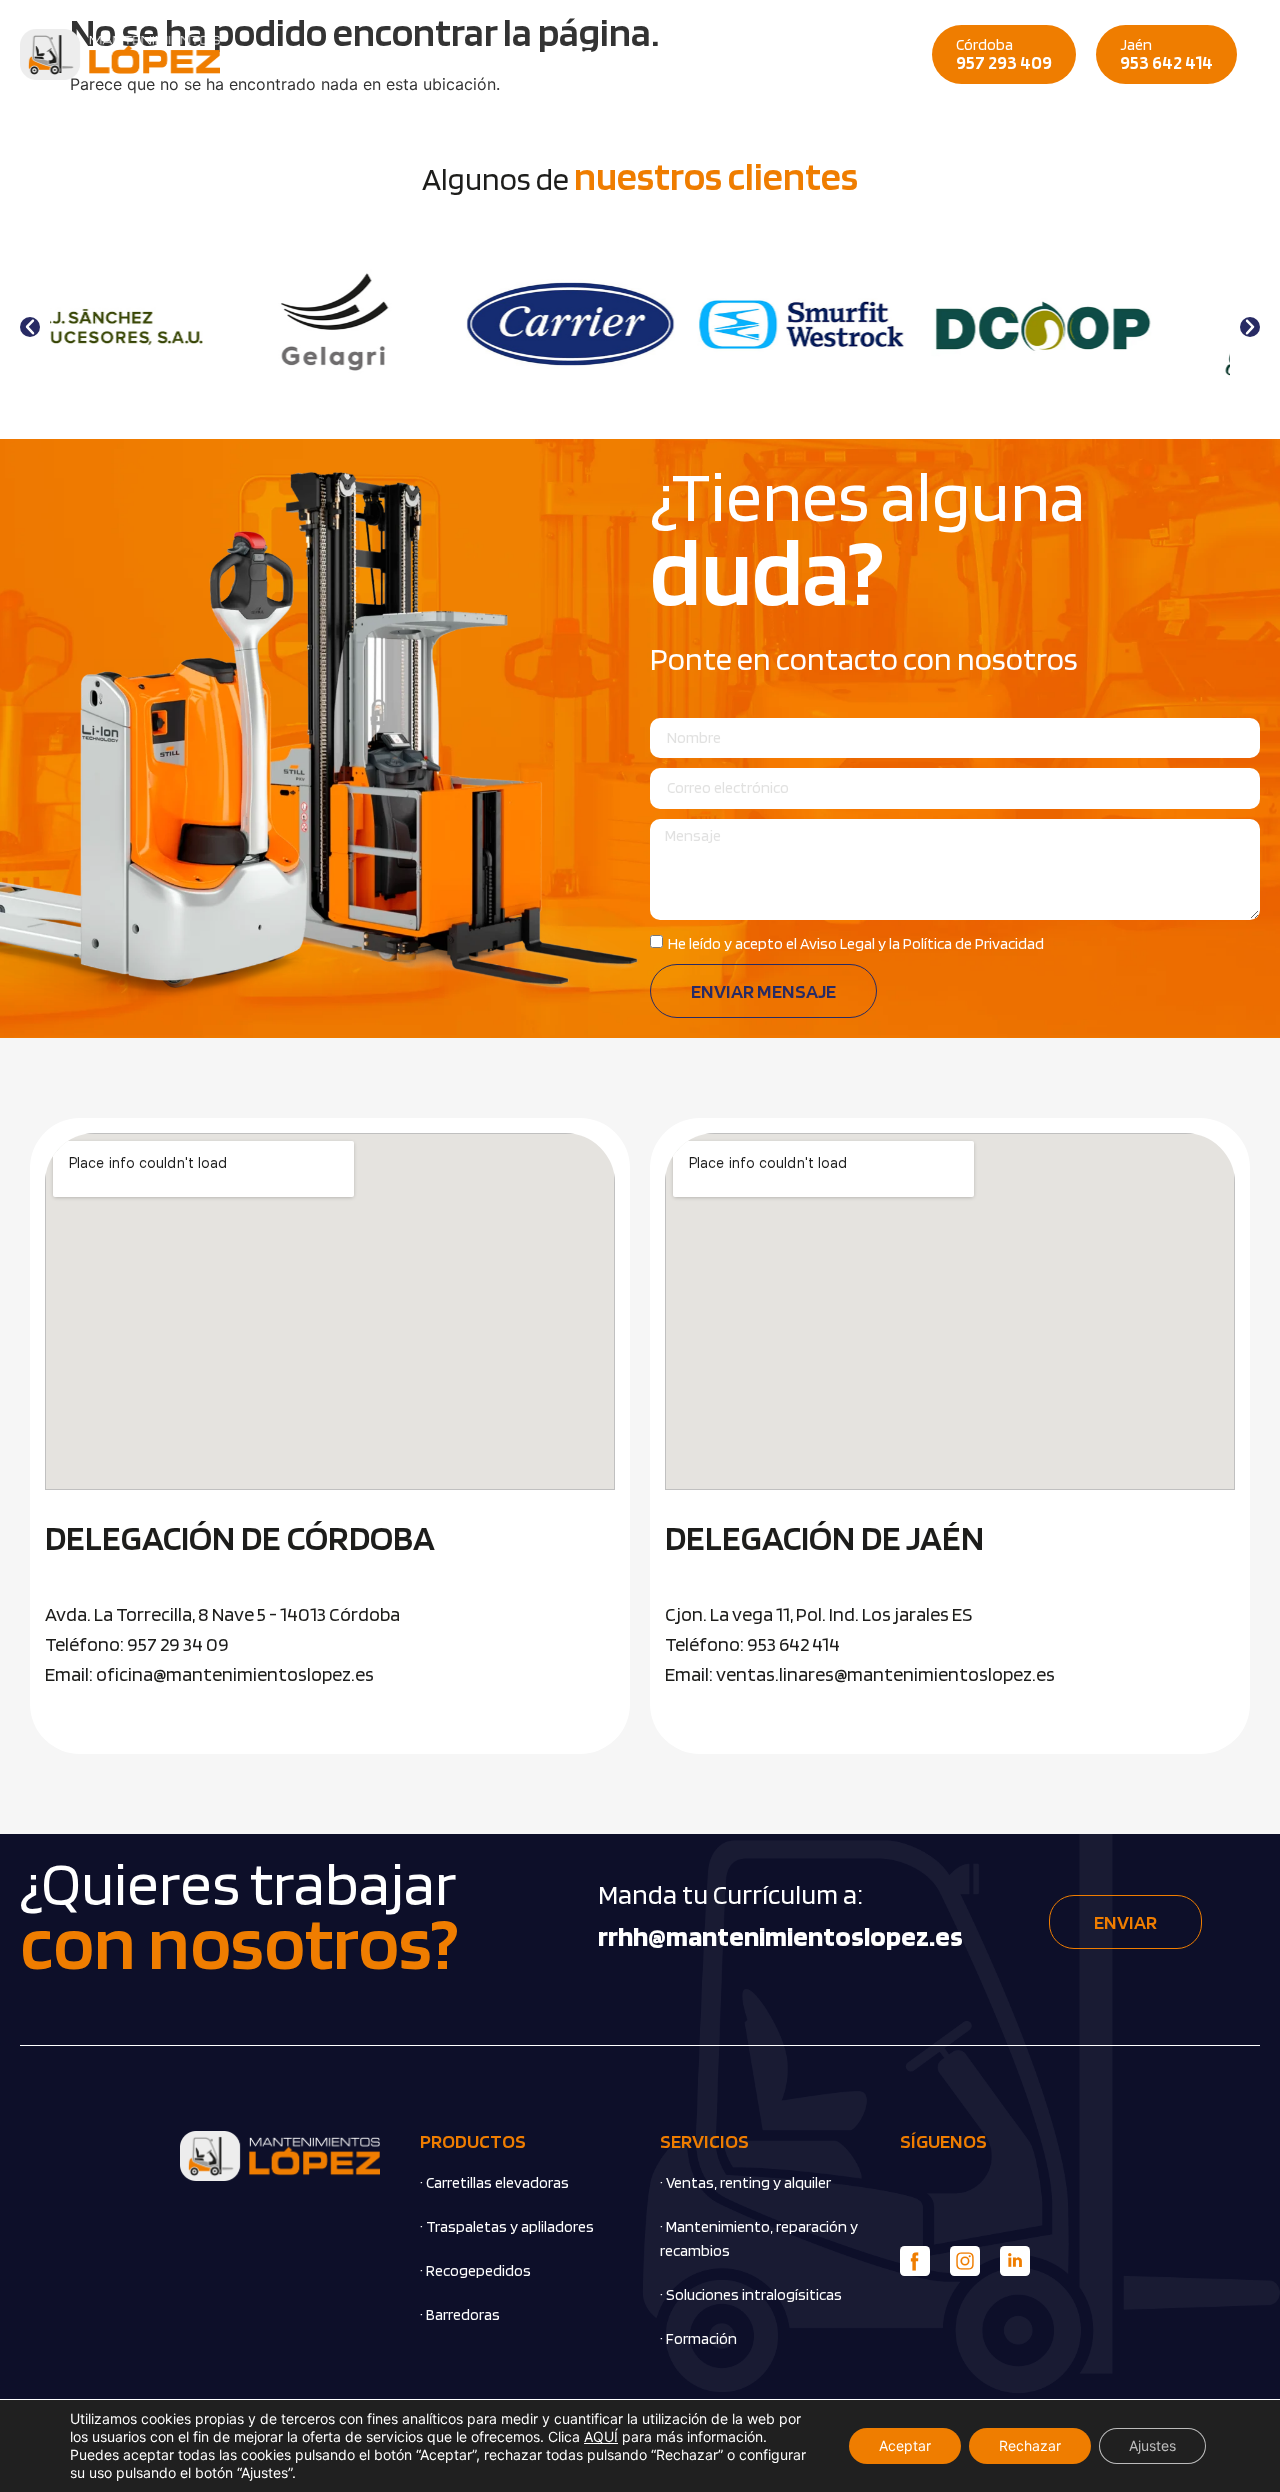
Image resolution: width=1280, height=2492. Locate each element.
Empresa (397, 54)
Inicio (322, 54)
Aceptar (905, 2445)
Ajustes (1152, 2445)
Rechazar (1030, 2445)
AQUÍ (601, 2436)
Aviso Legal (837, 943)
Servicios (619, 54)
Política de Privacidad (973, 943)
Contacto (712, 54)
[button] (30, 327)
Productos (493, 54)
